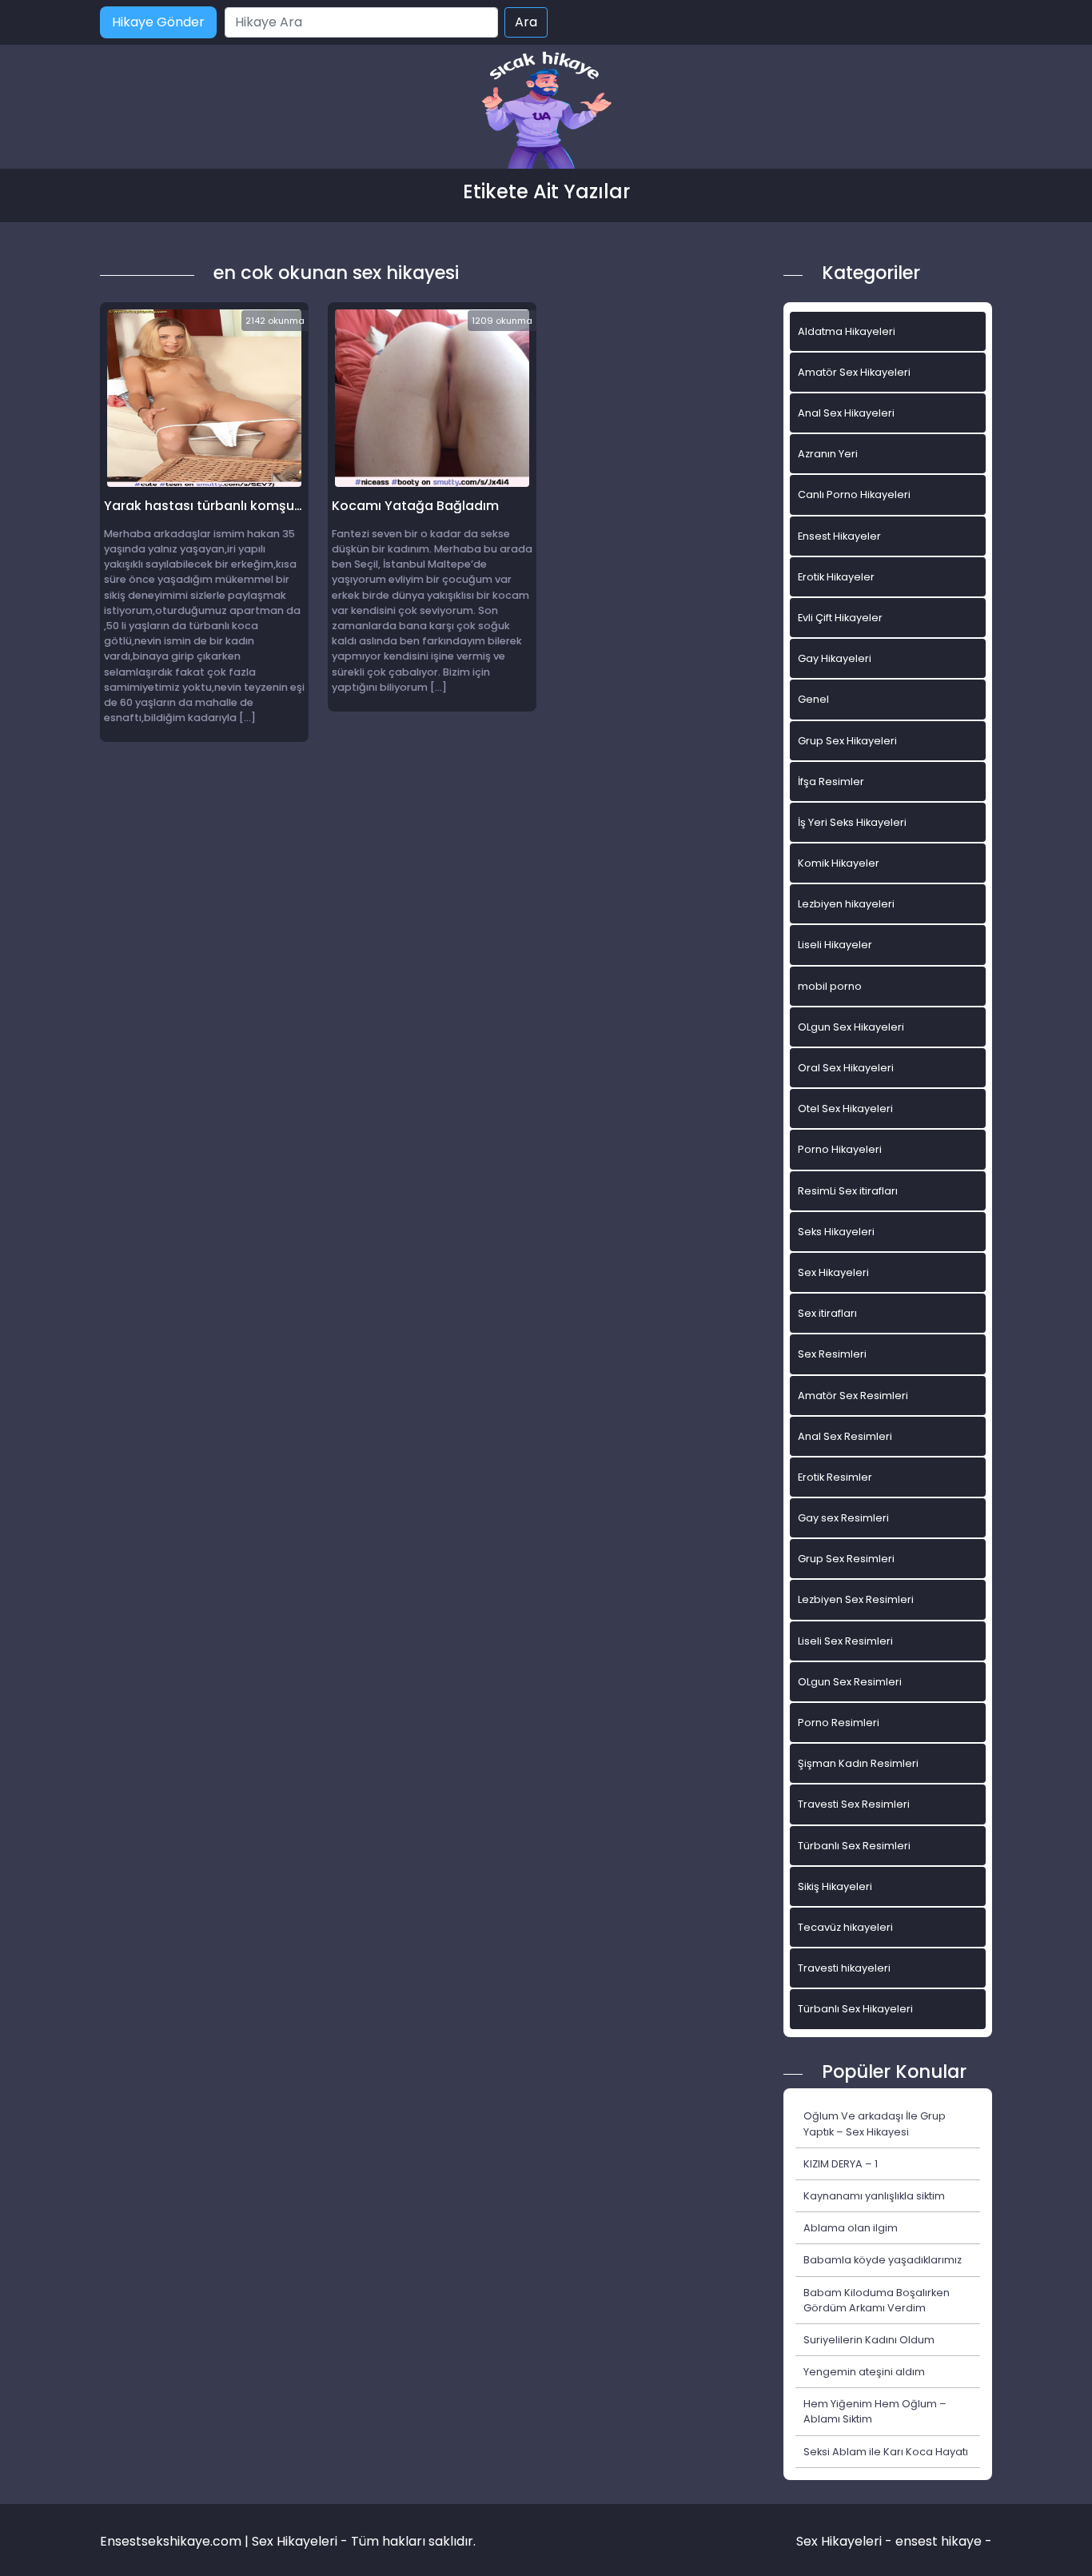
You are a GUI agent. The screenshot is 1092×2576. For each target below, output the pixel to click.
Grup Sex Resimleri (846, 1559)
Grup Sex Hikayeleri (847, 741)
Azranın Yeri (828, 454)
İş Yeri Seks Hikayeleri (852, 822)
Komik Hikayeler (839, 863)
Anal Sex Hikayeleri (846, 413)
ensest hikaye (939, 2541)
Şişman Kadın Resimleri (858, 1763)
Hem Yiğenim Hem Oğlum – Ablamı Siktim (875, 2411)
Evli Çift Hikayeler (840, 618)
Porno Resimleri (839, 1723)
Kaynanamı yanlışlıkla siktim (874, 2196)
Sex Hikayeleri (833, 1272)
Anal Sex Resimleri (845, 1436)
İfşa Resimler (831, 782)
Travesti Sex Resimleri (854, 1804)
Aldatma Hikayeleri (847, 331)
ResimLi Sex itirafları (848, 1191)
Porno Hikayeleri (840, 1149)
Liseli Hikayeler (835, 945)
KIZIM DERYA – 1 (841, 2164)
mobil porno (830, 986)
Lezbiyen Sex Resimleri (856, 1599)
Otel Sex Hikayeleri (845, 1109)
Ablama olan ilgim (851, 2228)
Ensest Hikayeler (839, 536)
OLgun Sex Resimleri (850, 1682)
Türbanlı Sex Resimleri (854, 1846)
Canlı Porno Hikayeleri (854, 494)
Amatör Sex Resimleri (853, 1396)
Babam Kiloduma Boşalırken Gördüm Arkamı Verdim (877, 2300)
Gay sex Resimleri (843, 1518)
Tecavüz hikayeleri (845, 1927)
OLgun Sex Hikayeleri (851, 1027)
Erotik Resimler (835, 1477)
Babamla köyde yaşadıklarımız (883, 2260)
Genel (813, 699)
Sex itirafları (827, 1313)
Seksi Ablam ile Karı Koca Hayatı (886, 2452)
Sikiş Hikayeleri (835, 1886)
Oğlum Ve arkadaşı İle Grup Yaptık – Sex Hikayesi (875, 2123)
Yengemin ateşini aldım (864, 2372)
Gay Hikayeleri (835, 658)
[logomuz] (546, 112)
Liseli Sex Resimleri (845, 1641)
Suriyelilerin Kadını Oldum (869, 2340)
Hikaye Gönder (158, 22)
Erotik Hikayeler (836, 577)
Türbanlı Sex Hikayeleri (855, 2009)
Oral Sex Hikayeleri (846, 1068)
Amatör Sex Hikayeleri (854, 372)
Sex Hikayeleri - (846, 2541)
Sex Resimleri (832, 1354)
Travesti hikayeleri (844, 1968)
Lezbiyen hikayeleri (846, 904)
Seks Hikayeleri (836, 1232)
